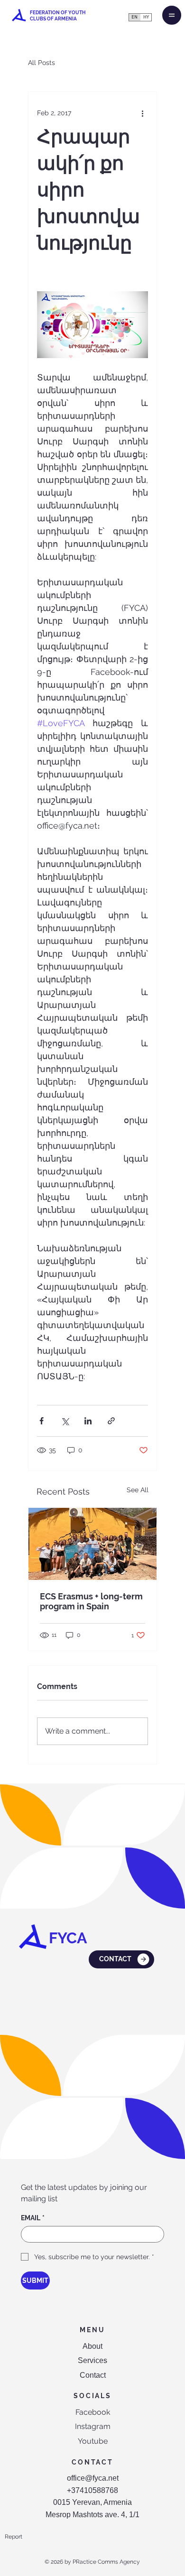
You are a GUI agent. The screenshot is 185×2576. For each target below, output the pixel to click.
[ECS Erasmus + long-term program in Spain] (92, 1544)
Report (14, 2537)
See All (138, 1490)
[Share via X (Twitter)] (65, 1421)
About (92, 2346)
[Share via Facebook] (42, 1421)
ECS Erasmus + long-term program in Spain (91, 1601)
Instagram (93, 2426)
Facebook (93, 2412)
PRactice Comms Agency (106, 2562)
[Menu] (172, 15)
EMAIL (33, 2218)
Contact (93, 2375)
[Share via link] (111, 1421)
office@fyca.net (93, 2478)
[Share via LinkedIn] (88, 1421)
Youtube (93, 2441)
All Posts (42, 63)
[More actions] (142, 113)
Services (92, 2360)
